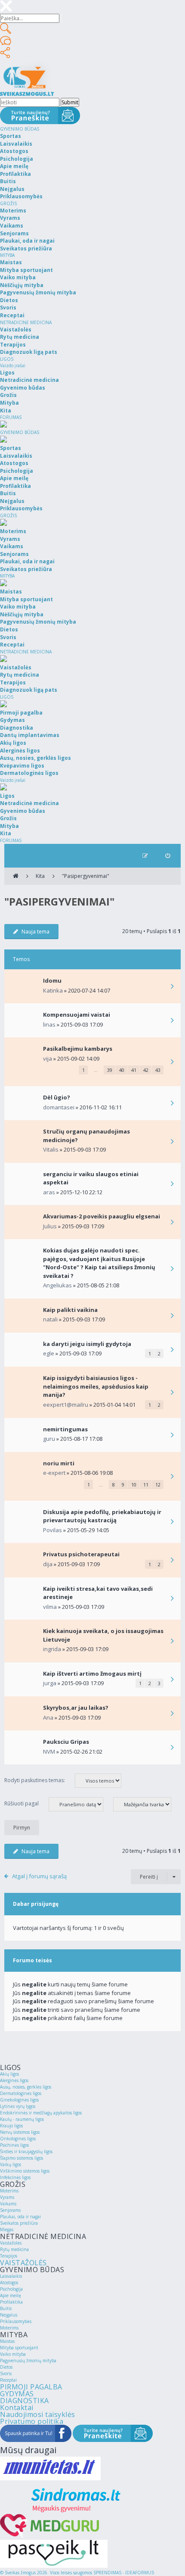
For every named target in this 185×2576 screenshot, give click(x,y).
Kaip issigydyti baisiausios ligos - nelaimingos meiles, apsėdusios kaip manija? (96, 1386)
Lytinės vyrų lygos (18, 2106)
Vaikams (8, 2204)
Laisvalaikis (11, 2276)
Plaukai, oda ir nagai (20, 2217)
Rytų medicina (14, 2249)
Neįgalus (9, 2315)
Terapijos (9, 2256)
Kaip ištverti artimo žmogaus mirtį (92, 1674)
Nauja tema (35, 932)
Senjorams (10, 2210)
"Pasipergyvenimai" (86, 876)
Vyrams (7, 2197)
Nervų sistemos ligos (20, 2132)
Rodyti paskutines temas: (35, 1780)
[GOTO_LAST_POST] (172, 987)
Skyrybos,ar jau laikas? (76, 1708)
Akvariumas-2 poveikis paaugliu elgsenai (102, 1216)
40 (122, 1070)
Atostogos (9, 2282)
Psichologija (11, 2289)
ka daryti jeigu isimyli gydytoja (87, 1344)
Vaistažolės (11, 2243)
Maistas (7, 2341)
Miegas (7, 2229)
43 (158, 1070)
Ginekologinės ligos (19, 2100)
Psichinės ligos (14, 2145)
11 (146, 1485)
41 (134, 1070)
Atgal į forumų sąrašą (39, 1876)
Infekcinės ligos (15, 2177)
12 (158, 1485)
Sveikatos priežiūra (19, 2223)
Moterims (9, 2191)
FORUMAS (11, 417)
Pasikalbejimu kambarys (78, 1049)
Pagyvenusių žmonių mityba (28, 2361)
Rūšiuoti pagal (22, 1803)
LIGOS (7, 359)
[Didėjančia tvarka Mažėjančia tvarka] (146, 1804)
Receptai (8, 2380)
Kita (40, 876)
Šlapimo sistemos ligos (22, 2158)
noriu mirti (59, 1463)
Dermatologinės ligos (21, 2093)
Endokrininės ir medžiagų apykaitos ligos (41, 2113)
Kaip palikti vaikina (70, 1310)
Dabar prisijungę (36, 1904)
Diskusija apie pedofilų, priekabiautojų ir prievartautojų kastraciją (102, 1516)
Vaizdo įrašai (13, 365)
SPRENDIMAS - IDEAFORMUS (124, 2573)
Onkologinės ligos (18, 2139)
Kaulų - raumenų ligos (22, 2119)
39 (110, 1070)
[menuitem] (168, 856)
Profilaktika (11, 2302)
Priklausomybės (16, 2321)
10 (134, 1485)
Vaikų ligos (11, 2164)
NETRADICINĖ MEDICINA (26, 322)
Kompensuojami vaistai (77, 1015)
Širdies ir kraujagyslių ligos (26, 2151)
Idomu (52, 980)
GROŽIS (8, 203)
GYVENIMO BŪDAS (20, 129)
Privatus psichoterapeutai (81, 1554)
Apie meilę (11, 2295)
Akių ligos (9, 2074)
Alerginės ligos (14, 2080)
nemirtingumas (65, 1429)
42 (146, 1070)
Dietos (6, 2367)
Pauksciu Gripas (66, 1742)
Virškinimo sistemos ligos (25, 2171)
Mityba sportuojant (19, 2348)
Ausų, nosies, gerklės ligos (26, 2087)
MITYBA (7, 255)
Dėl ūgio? (57, 1097)
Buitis (6, 2308)
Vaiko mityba (13, 2354)
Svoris (6, 2373)
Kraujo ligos (11, 2126)
